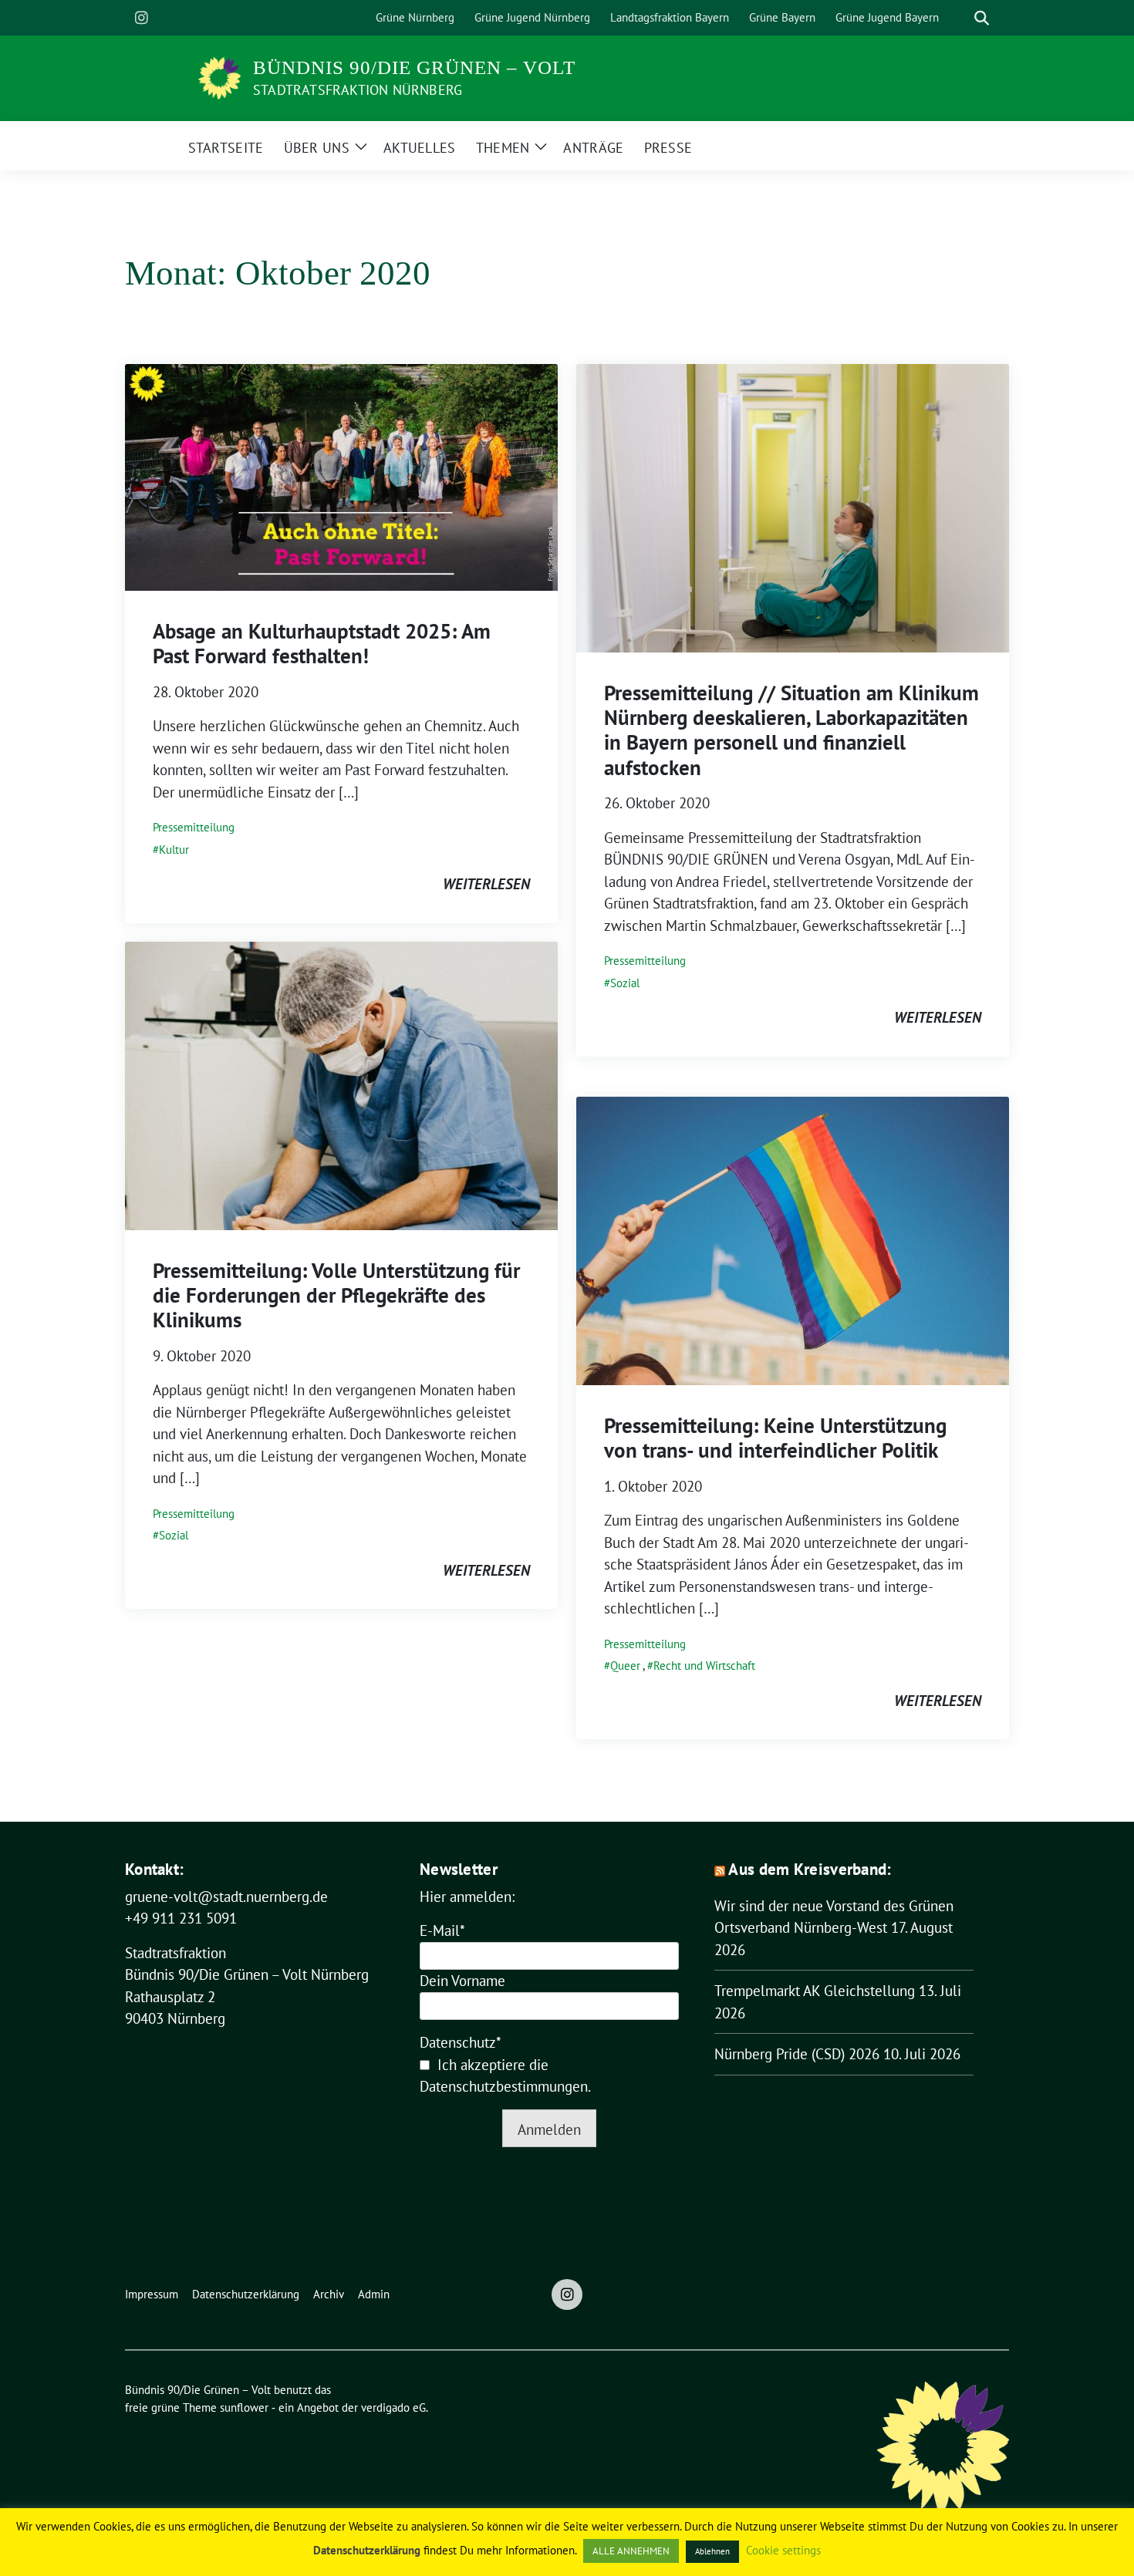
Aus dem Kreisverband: (810, 1869)
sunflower (244, 2407)
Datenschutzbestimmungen (504, 2086)
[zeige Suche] (982, 18)
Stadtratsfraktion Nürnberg (358, 90)
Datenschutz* (461, 2042)
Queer (625, 1666)
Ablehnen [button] (712, 2551)
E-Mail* (442, 1930)
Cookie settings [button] (783, 2550)
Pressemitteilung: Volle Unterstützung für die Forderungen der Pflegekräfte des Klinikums (336, 1295)
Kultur (174, 850)
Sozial (625, 983)
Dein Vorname (462, 1981)
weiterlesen (486, 884)
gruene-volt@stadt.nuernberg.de (226, 1897)
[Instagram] (141, 18)
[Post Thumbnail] (341, 475)
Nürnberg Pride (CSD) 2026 (797, 2054)
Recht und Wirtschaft (704, 1666)
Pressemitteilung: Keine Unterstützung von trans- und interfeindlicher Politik (775, 1438)
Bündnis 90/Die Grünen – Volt (414, 67)
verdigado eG (393, 2407)
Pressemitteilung (194, 827)
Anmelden (549, 2129)
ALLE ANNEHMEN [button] (631, 2551)
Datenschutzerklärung (367, 2550)
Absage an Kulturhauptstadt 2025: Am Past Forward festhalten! (322, 643)
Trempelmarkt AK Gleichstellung (815, 1991)
